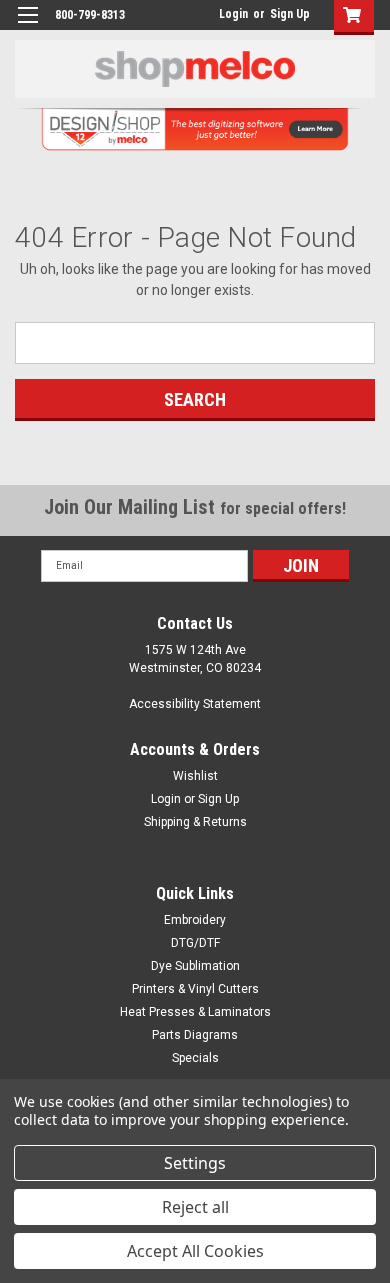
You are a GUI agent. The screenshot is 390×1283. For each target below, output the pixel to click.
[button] (349, 17)
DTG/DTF (195, 943)
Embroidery (195, 920)
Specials (195, 1058)
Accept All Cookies (195, 1251)
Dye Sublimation (195, 966)
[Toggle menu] (27, 27)
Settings (195, 1163)
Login (233, 14)
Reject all (195, 1207)
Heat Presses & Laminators (195, 1012)
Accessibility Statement (195, 704)
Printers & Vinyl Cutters (195, 989)
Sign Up (290, 14)
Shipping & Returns (195, 822)
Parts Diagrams (195, 1035)
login (214, 14)
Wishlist (195, 776)
